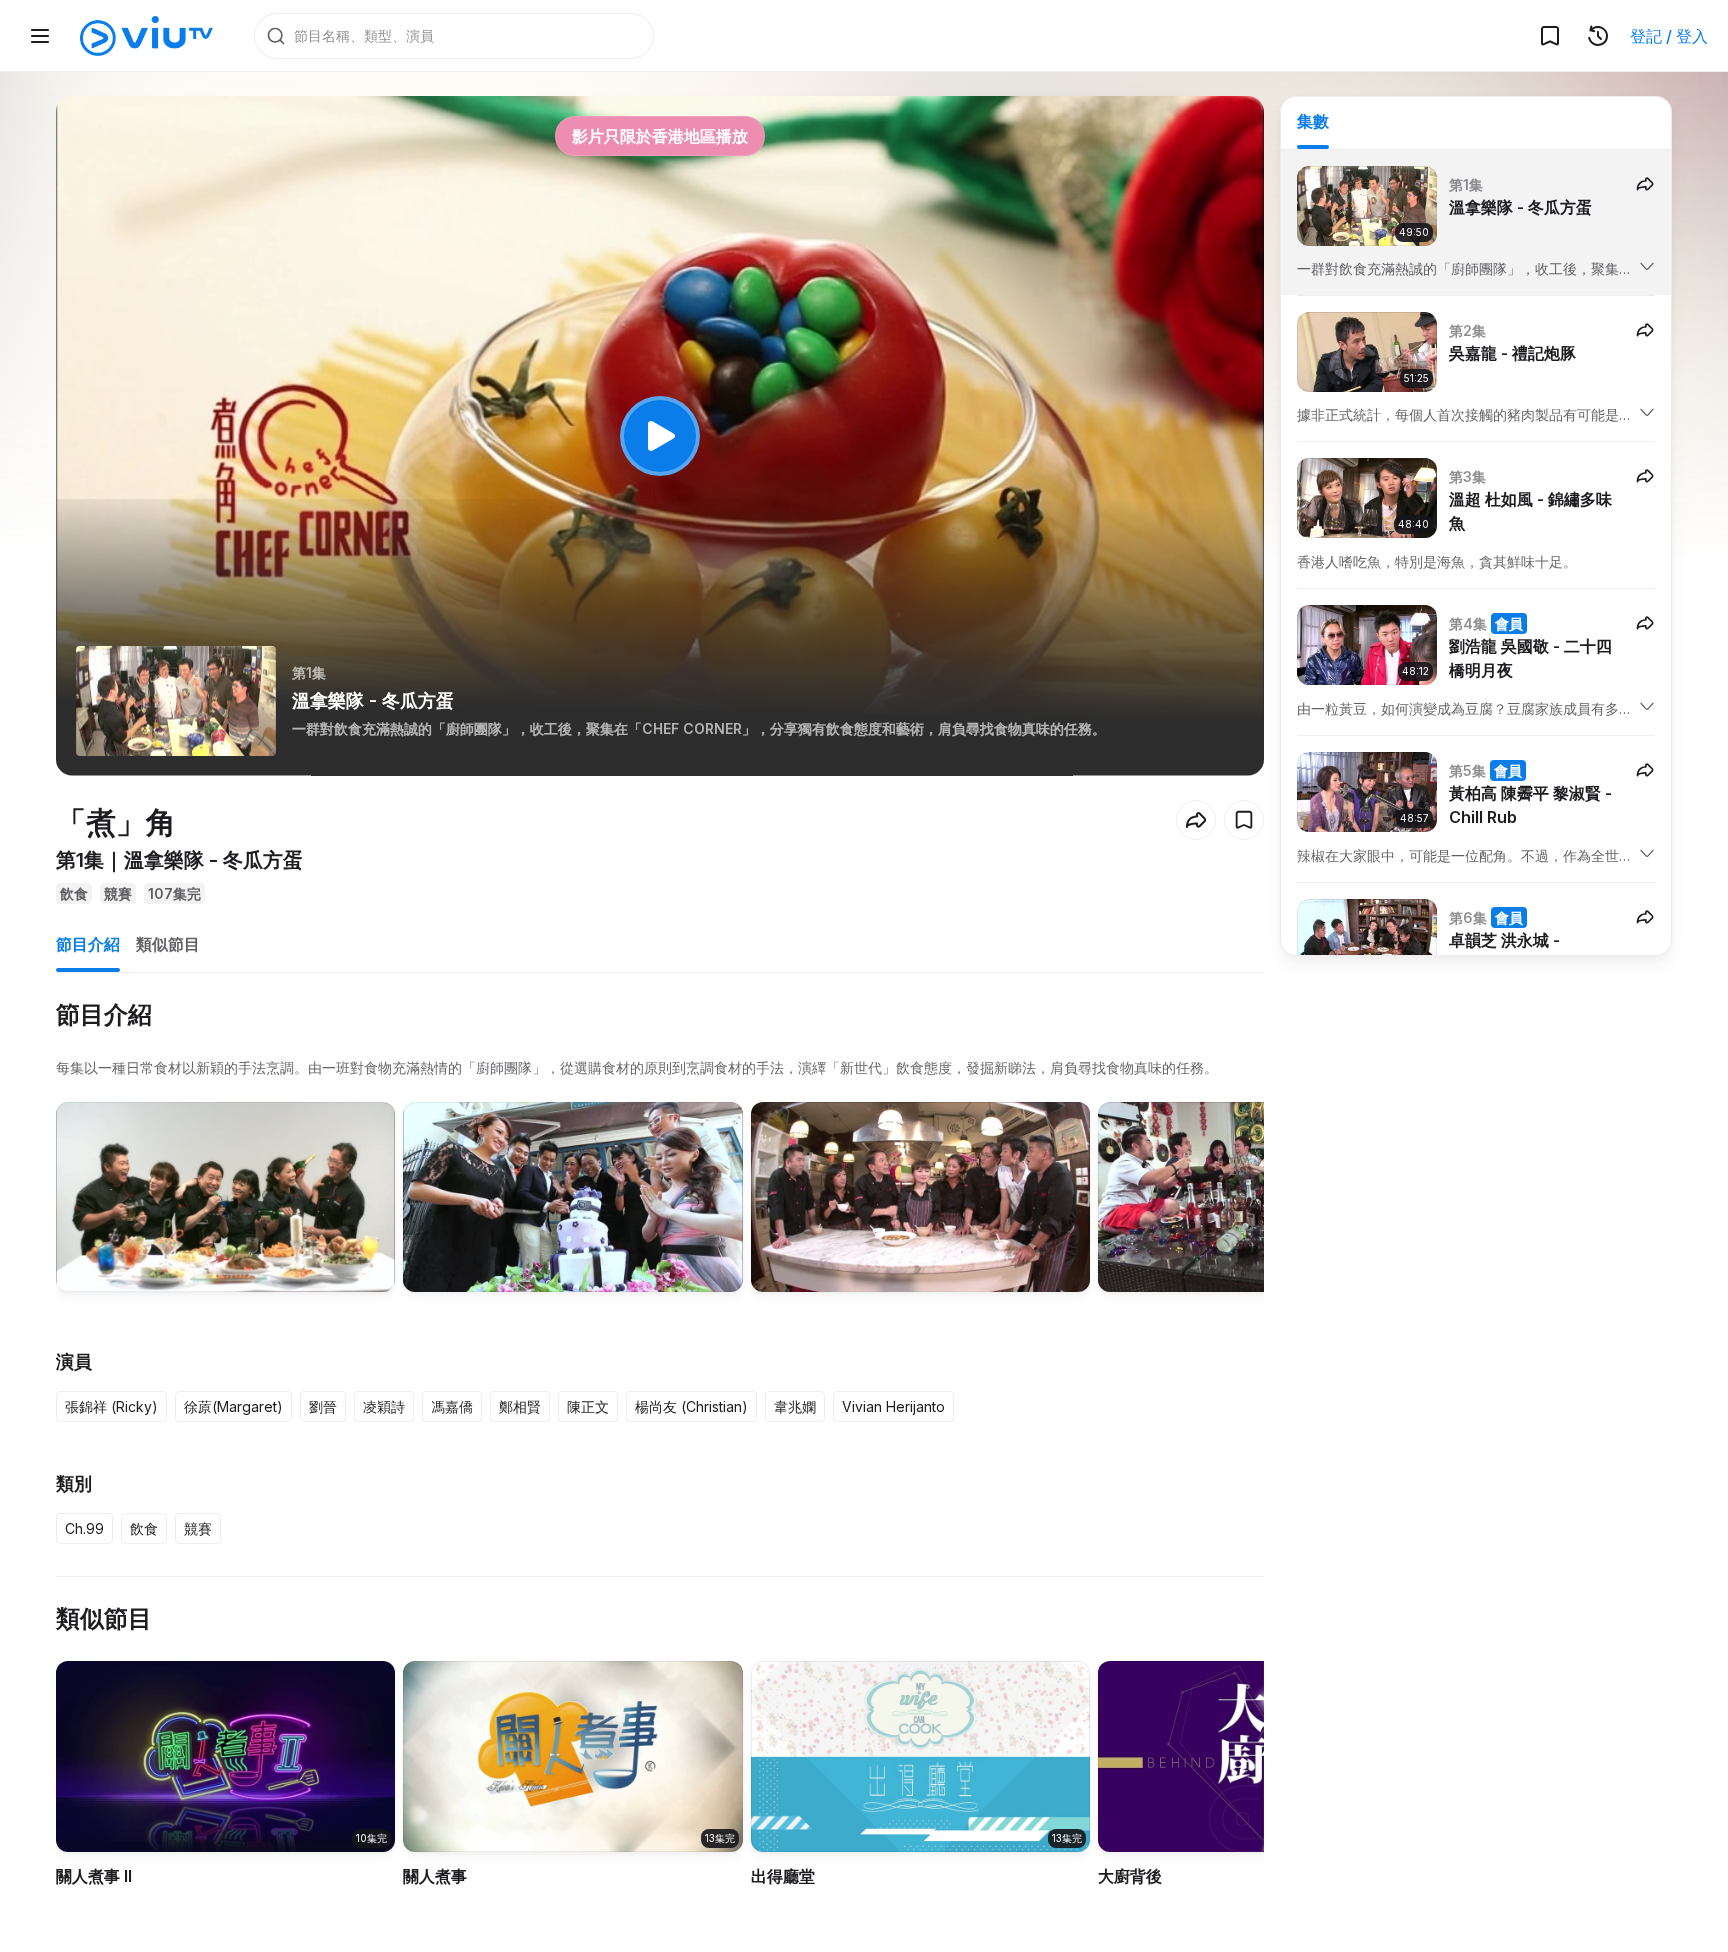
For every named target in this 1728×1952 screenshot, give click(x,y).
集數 (1313, 121)
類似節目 (168, 944)
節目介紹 (88, 944)
